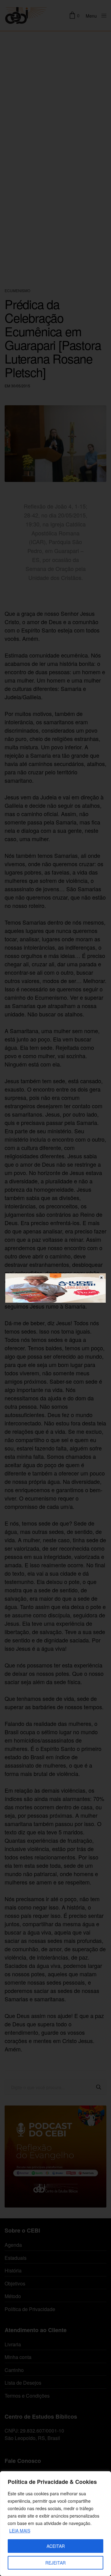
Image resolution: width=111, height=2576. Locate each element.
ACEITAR (56, 2546)
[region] (55, 2524)
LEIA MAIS (20, 2531)
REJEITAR (55, 2563)
